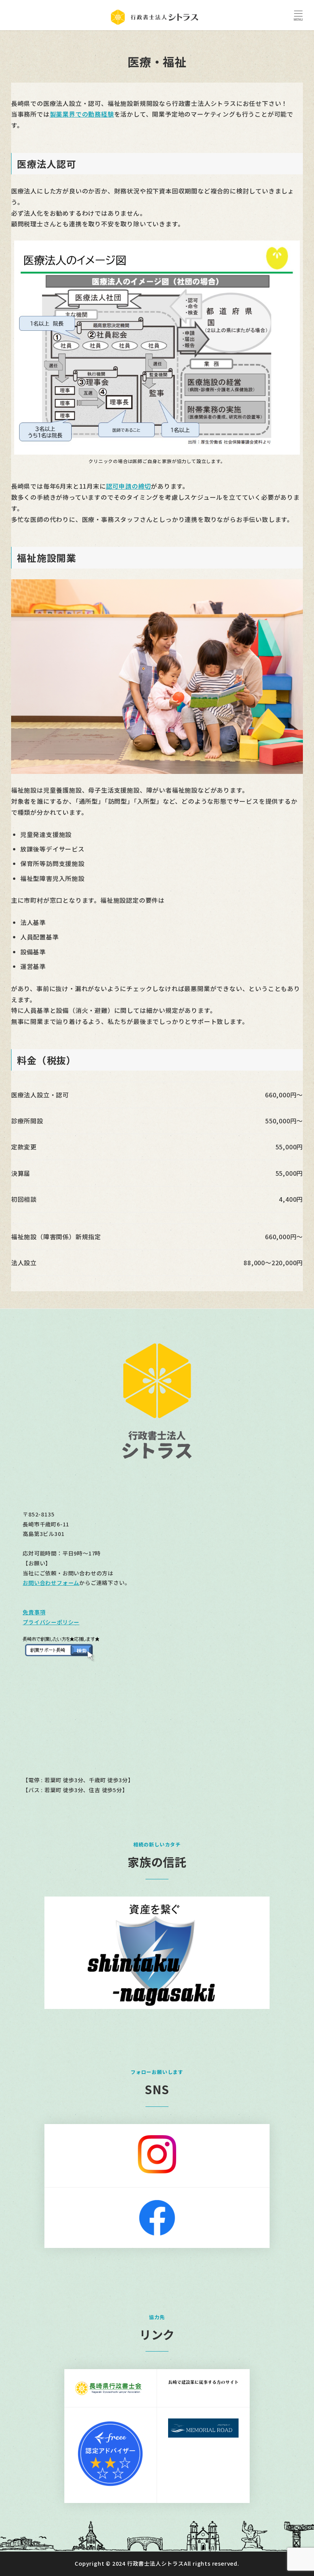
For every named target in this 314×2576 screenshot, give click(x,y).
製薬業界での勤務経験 (82, 114)
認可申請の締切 (129, 486)
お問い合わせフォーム (51, 1583)
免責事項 (34, 1612)
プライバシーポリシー (51, 1622)
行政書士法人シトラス (155, 2563)
